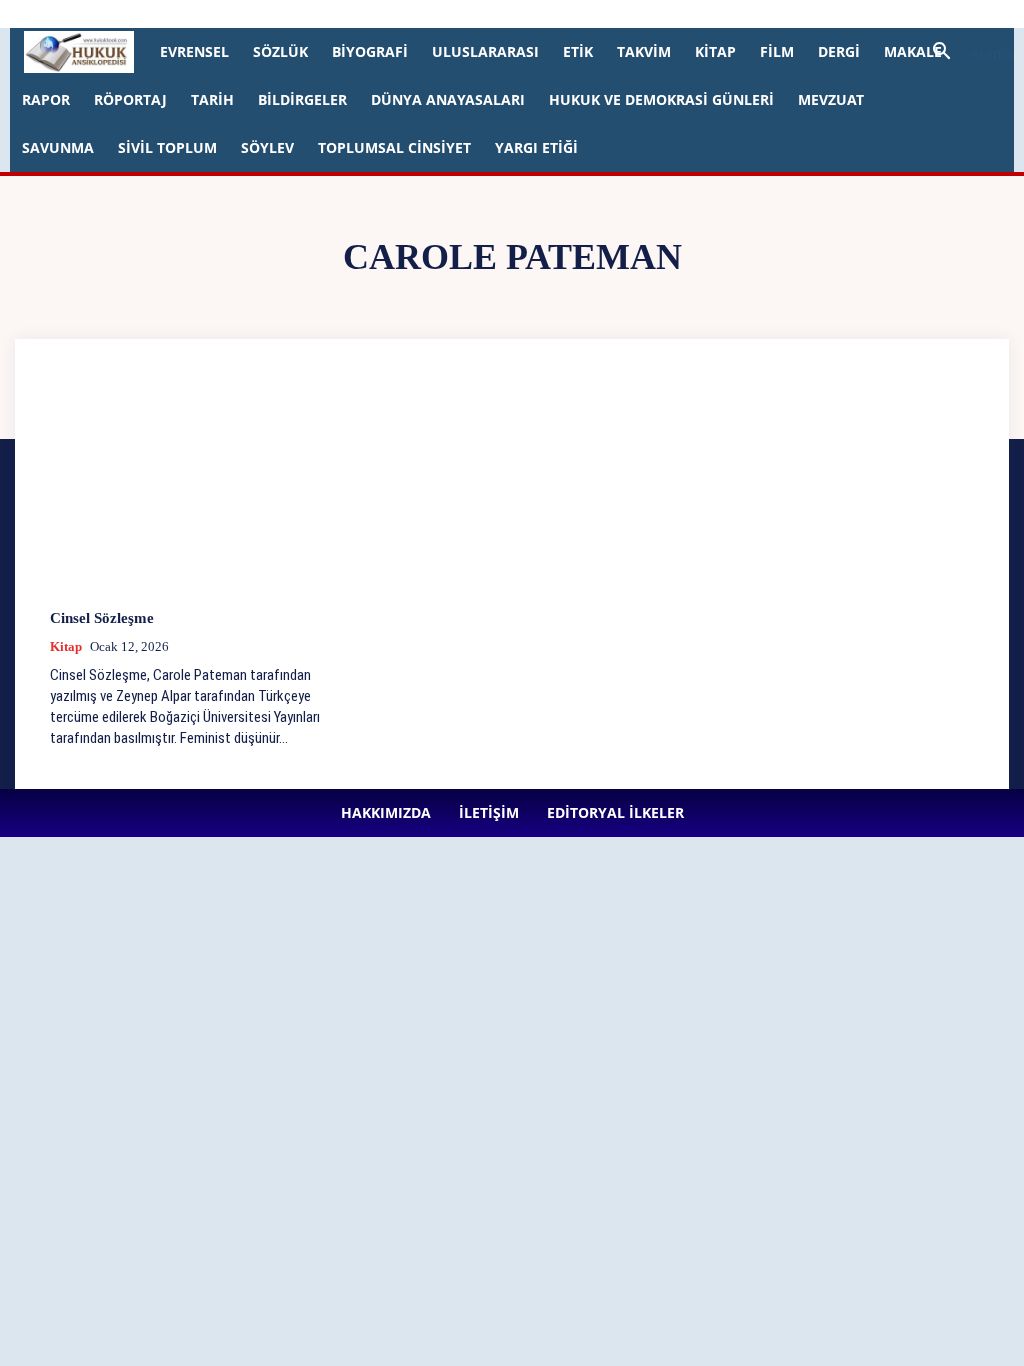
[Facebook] (427, 14)
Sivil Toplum (167, 147)
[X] (559, 14)
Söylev (267, 147)
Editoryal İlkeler (340, 13)
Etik (578, 51)
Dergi (839, 51)
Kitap (715, 51)
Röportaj (130, 99)
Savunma (58, 147)
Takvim (644, 51)
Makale (913, 51)
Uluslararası (485, 51)
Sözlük (280, 51)
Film (777, 51)
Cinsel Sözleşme (102, 618)
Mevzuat (831, 99)
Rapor (46, 99)
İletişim (262, 13)
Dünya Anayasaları (448, 99)
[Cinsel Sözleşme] (197, 486)
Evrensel (194, 51)
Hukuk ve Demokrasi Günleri (661, 99)
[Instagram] (460, 14)
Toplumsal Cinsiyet (394, 147)
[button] (966, 53)
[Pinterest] (526, 14)
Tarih (212, 99)
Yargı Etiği (536, 147)
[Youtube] (592, 14)
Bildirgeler (302, 99)
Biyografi (370, 51)
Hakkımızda (195, 13)
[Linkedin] (493, 14)
